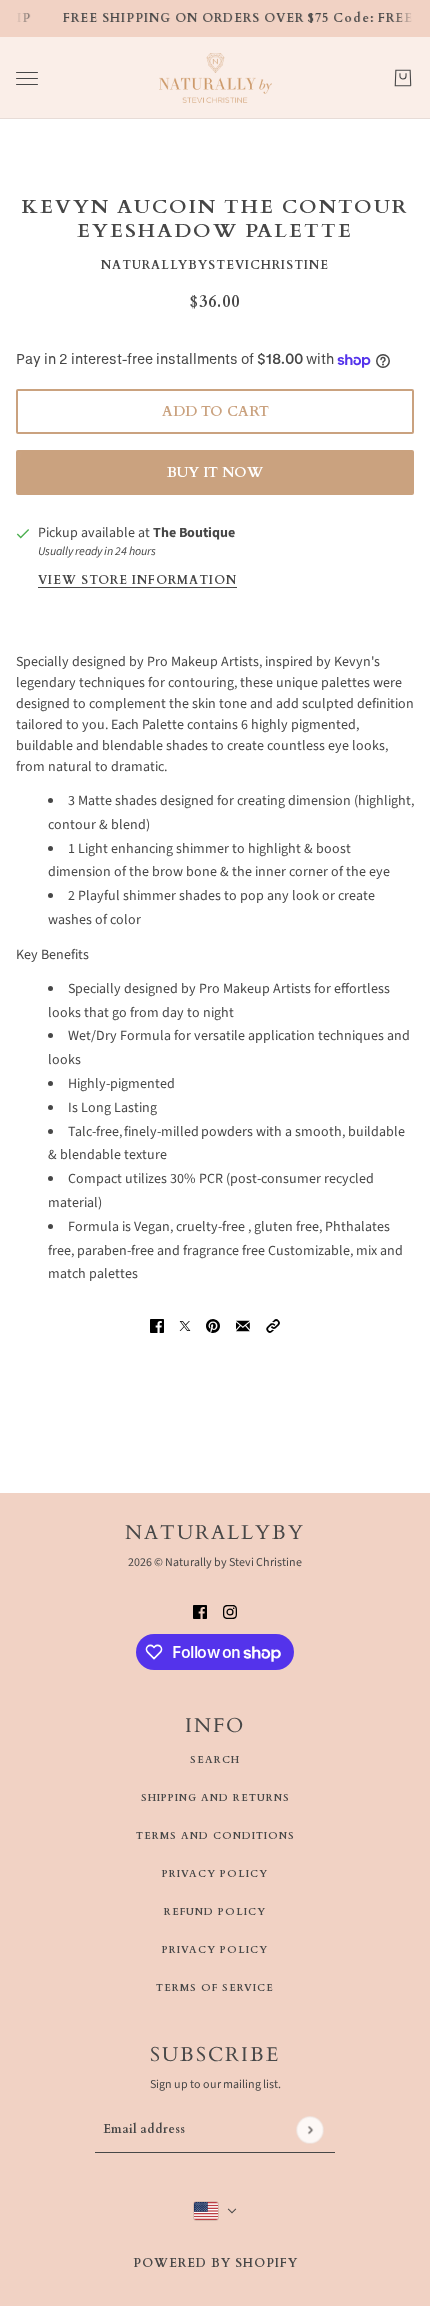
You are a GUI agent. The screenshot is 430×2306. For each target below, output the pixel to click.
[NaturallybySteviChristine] (215, 78)
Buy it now (215, 472)
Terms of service (215, 1988)
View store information (137, 581)
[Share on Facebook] (157, 1326)
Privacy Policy (215, 1874)
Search (215, 1760)
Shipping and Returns (215, 1798)
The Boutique (194, 533)
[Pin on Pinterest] (213, 1326)
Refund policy (215, 1912)
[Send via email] (243, 1326)
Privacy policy (215, 1950)
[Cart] (403, 78)
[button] (273, 1326)
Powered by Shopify (215, 2263)
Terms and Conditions (215, 1836)
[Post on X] (185, 1326)
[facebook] (200, 1611)
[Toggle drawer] (27, 78)
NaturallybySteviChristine (215, 265)
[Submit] (309, 2129)
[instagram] (230, 1611)
